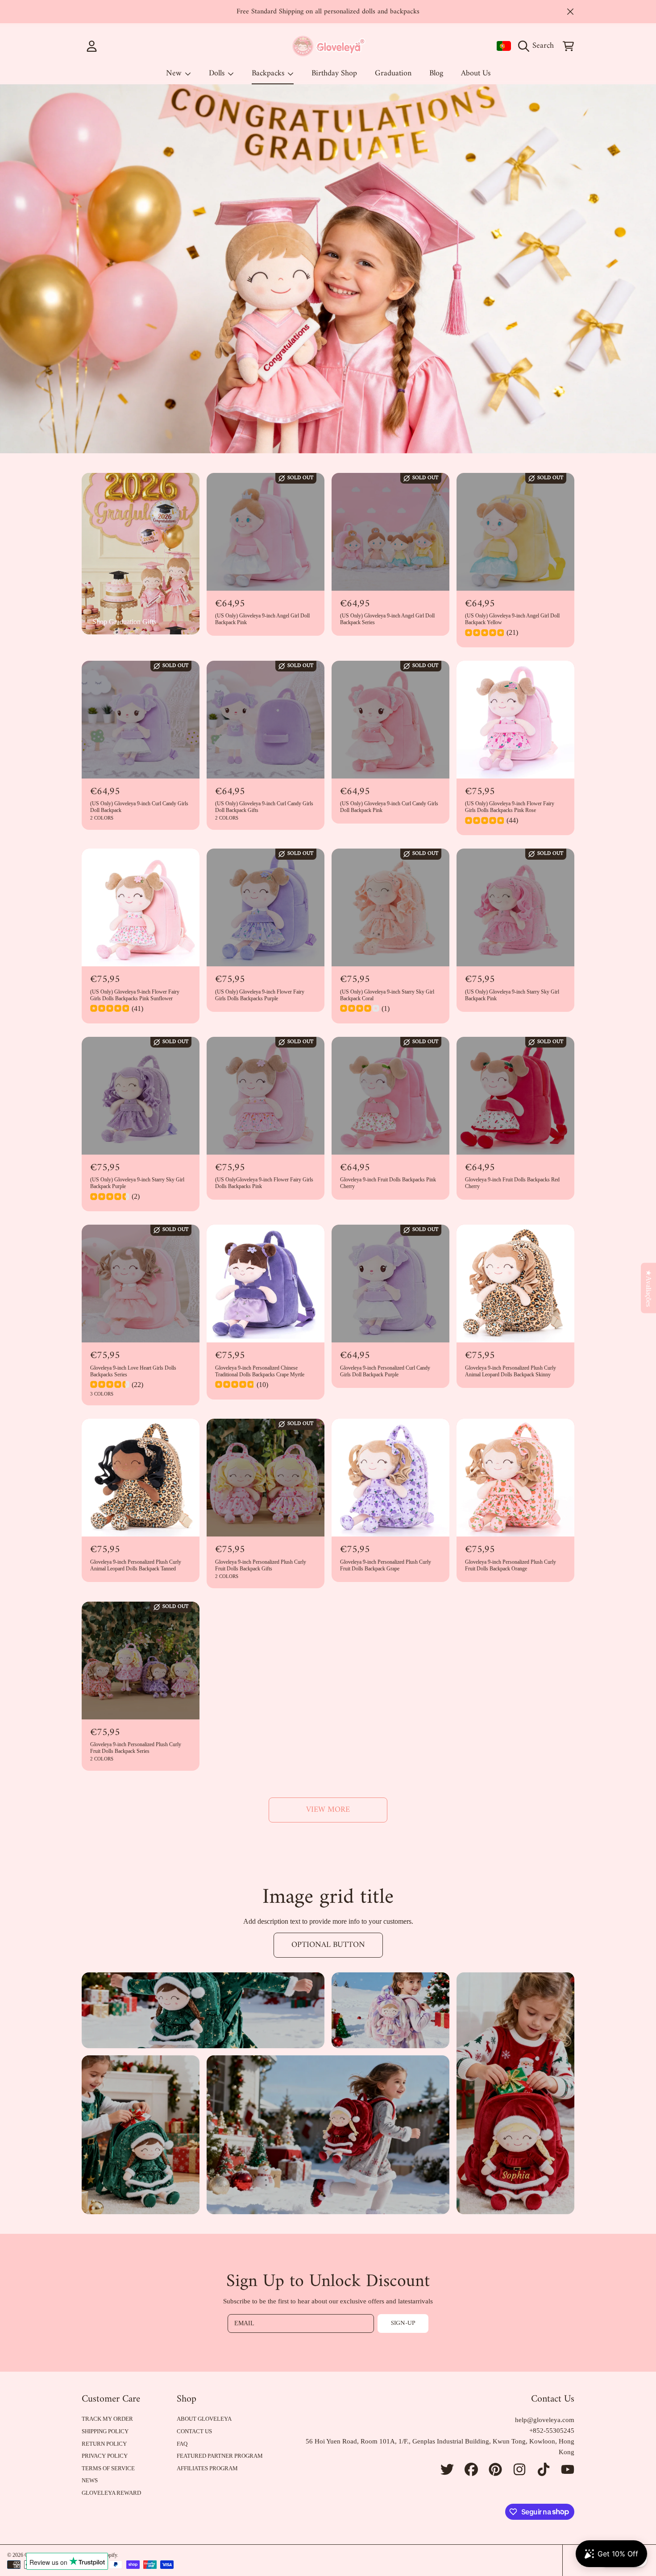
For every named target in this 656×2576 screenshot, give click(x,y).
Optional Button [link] (328, 1945)
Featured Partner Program (220, 2456)
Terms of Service (108, 2468)
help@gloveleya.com (545, 2420)
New (175, 73)
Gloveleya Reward (111, 2493)
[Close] (570, 12)
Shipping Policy (105, 2431)
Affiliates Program (207, 2468)
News (90, 2480)
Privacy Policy (105, 2456)
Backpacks (269, 73)
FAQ (182, 2444)
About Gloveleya (204, 2419)
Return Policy (104, 2444)
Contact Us (194, 2431)
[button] (538, 46)
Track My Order (107, 2419)
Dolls (218, 73)
